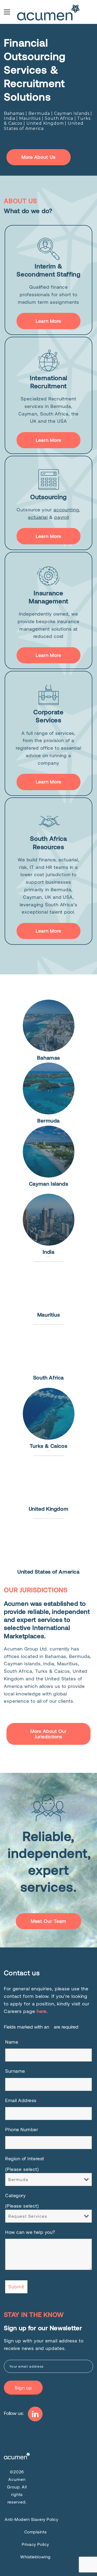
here (42, 2011)
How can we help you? (32, 2232)
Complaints (36, 2532)
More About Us (39, 157)
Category (17, 2195)
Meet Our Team (49, 1921)
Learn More (48, 321)
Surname (15, 2071)
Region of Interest (27, 2158)
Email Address (23, 2100)
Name (13, 2042)
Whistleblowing (35, 2557)
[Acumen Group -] (49, 12)
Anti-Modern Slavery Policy (31, 2519)
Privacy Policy (35, 2544)
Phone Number (22, 2129)
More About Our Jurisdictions (49, 1734)
